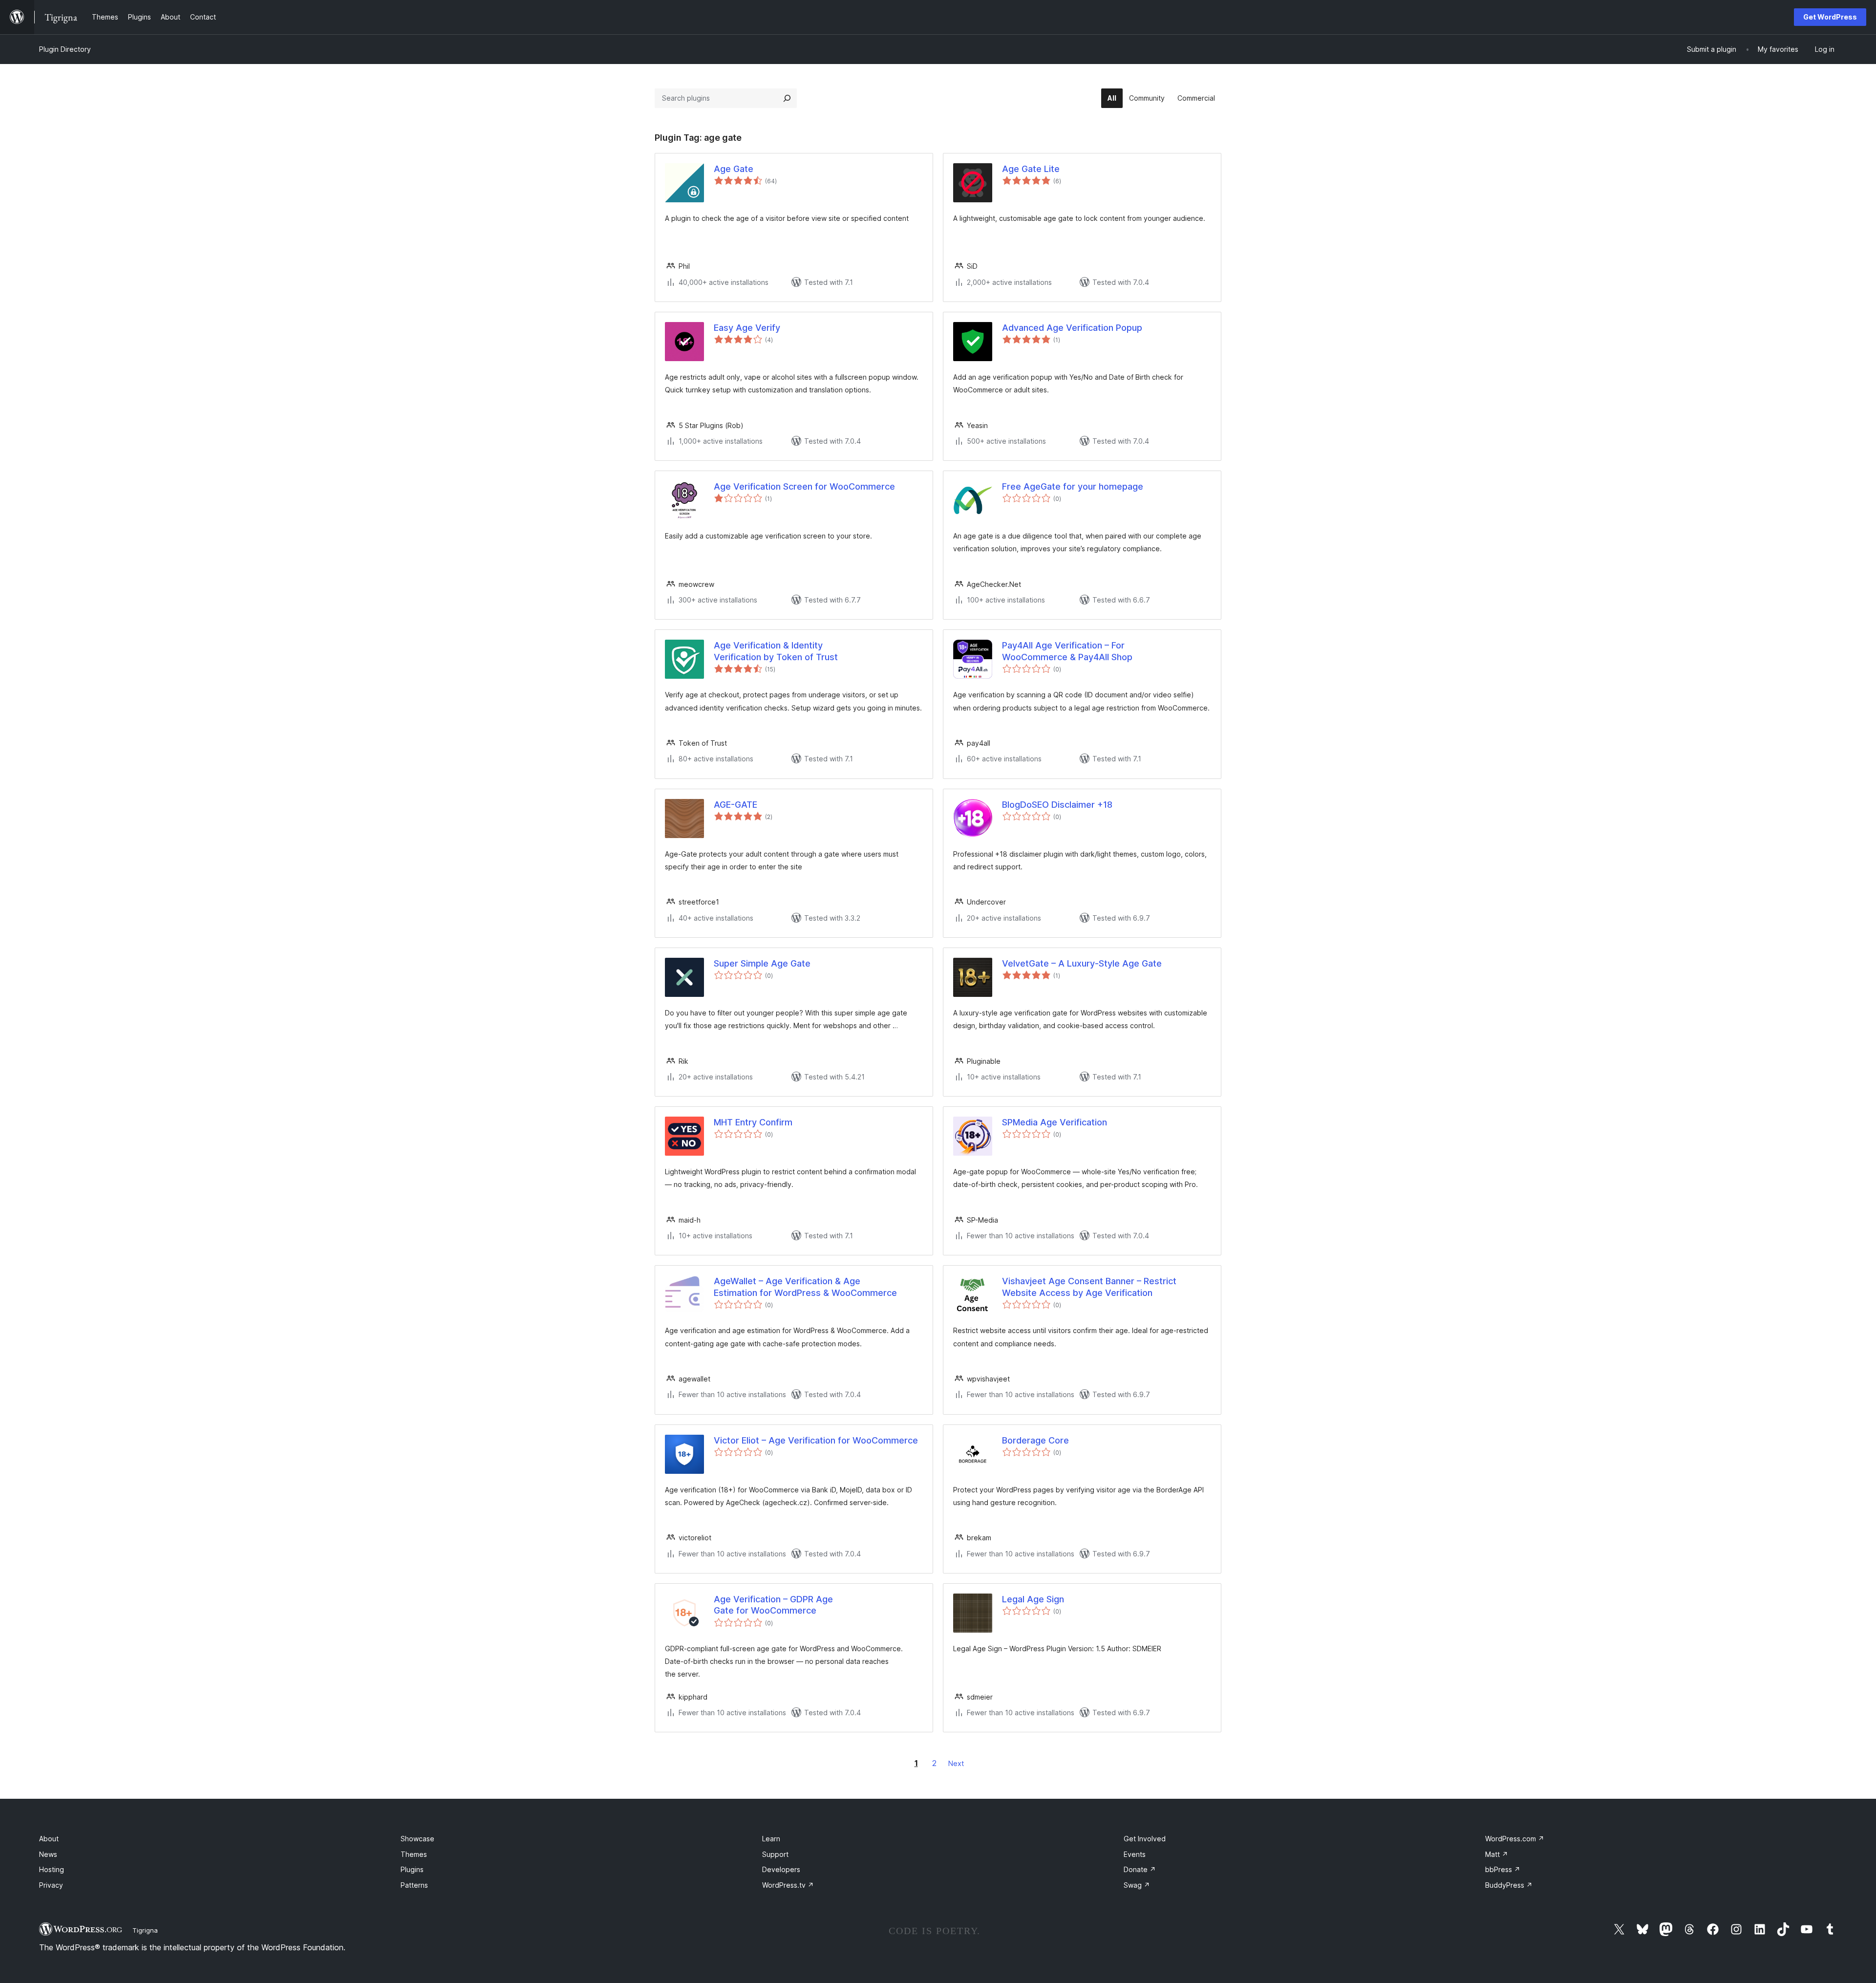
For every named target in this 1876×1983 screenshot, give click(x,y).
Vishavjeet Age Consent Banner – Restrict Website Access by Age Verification (1089, 1287)
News (48, 1854)
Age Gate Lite (1031, 169)
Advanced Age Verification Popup (1072, 328)
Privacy (51, 1885)
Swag (1137, 1885)
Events (1135, 1854)
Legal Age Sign (1033, 1599)
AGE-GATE (735, 805)
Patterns (414, 1885)
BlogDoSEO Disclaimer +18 (1057, 805)
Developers (781, 1869)
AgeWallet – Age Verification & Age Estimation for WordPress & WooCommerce (805, 1287)
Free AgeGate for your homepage (1073, 486)
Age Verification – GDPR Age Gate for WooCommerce (773, 1605)
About (49, 1839)
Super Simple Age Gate (762, 963)
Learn (771, 1839)
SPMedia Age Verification (1055, 1122)
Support (775, 1854)
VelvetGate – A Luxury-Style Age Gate (1082, 963)
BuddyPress (1509, 1885)
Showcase (417, 1839)
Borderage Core (1035, 1440)
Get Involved (1145, 1839)
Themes (414, 1854)
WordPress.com (1515, 1839)
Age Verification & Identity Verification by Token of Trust (776, 651)
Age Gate (734, 169)
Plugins (412, 1869)
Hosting (52, 1869)
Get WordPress (1830, 17)
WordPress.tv (788, 1885)
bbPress (1503, 1869)
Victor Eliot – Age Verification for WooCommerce (816, 1440)
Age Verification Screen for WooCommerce (804, 486)
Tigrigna (145, 1930)
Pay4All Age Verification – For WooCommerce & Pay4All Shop (1067, 651)
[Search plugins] (787, 98)
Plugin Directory (65, 49)
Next (956, 1763)
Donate (1140, 1869)
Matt (1497, 1854)
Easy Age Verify (747, 328)
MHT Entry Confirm (753, 1122)
